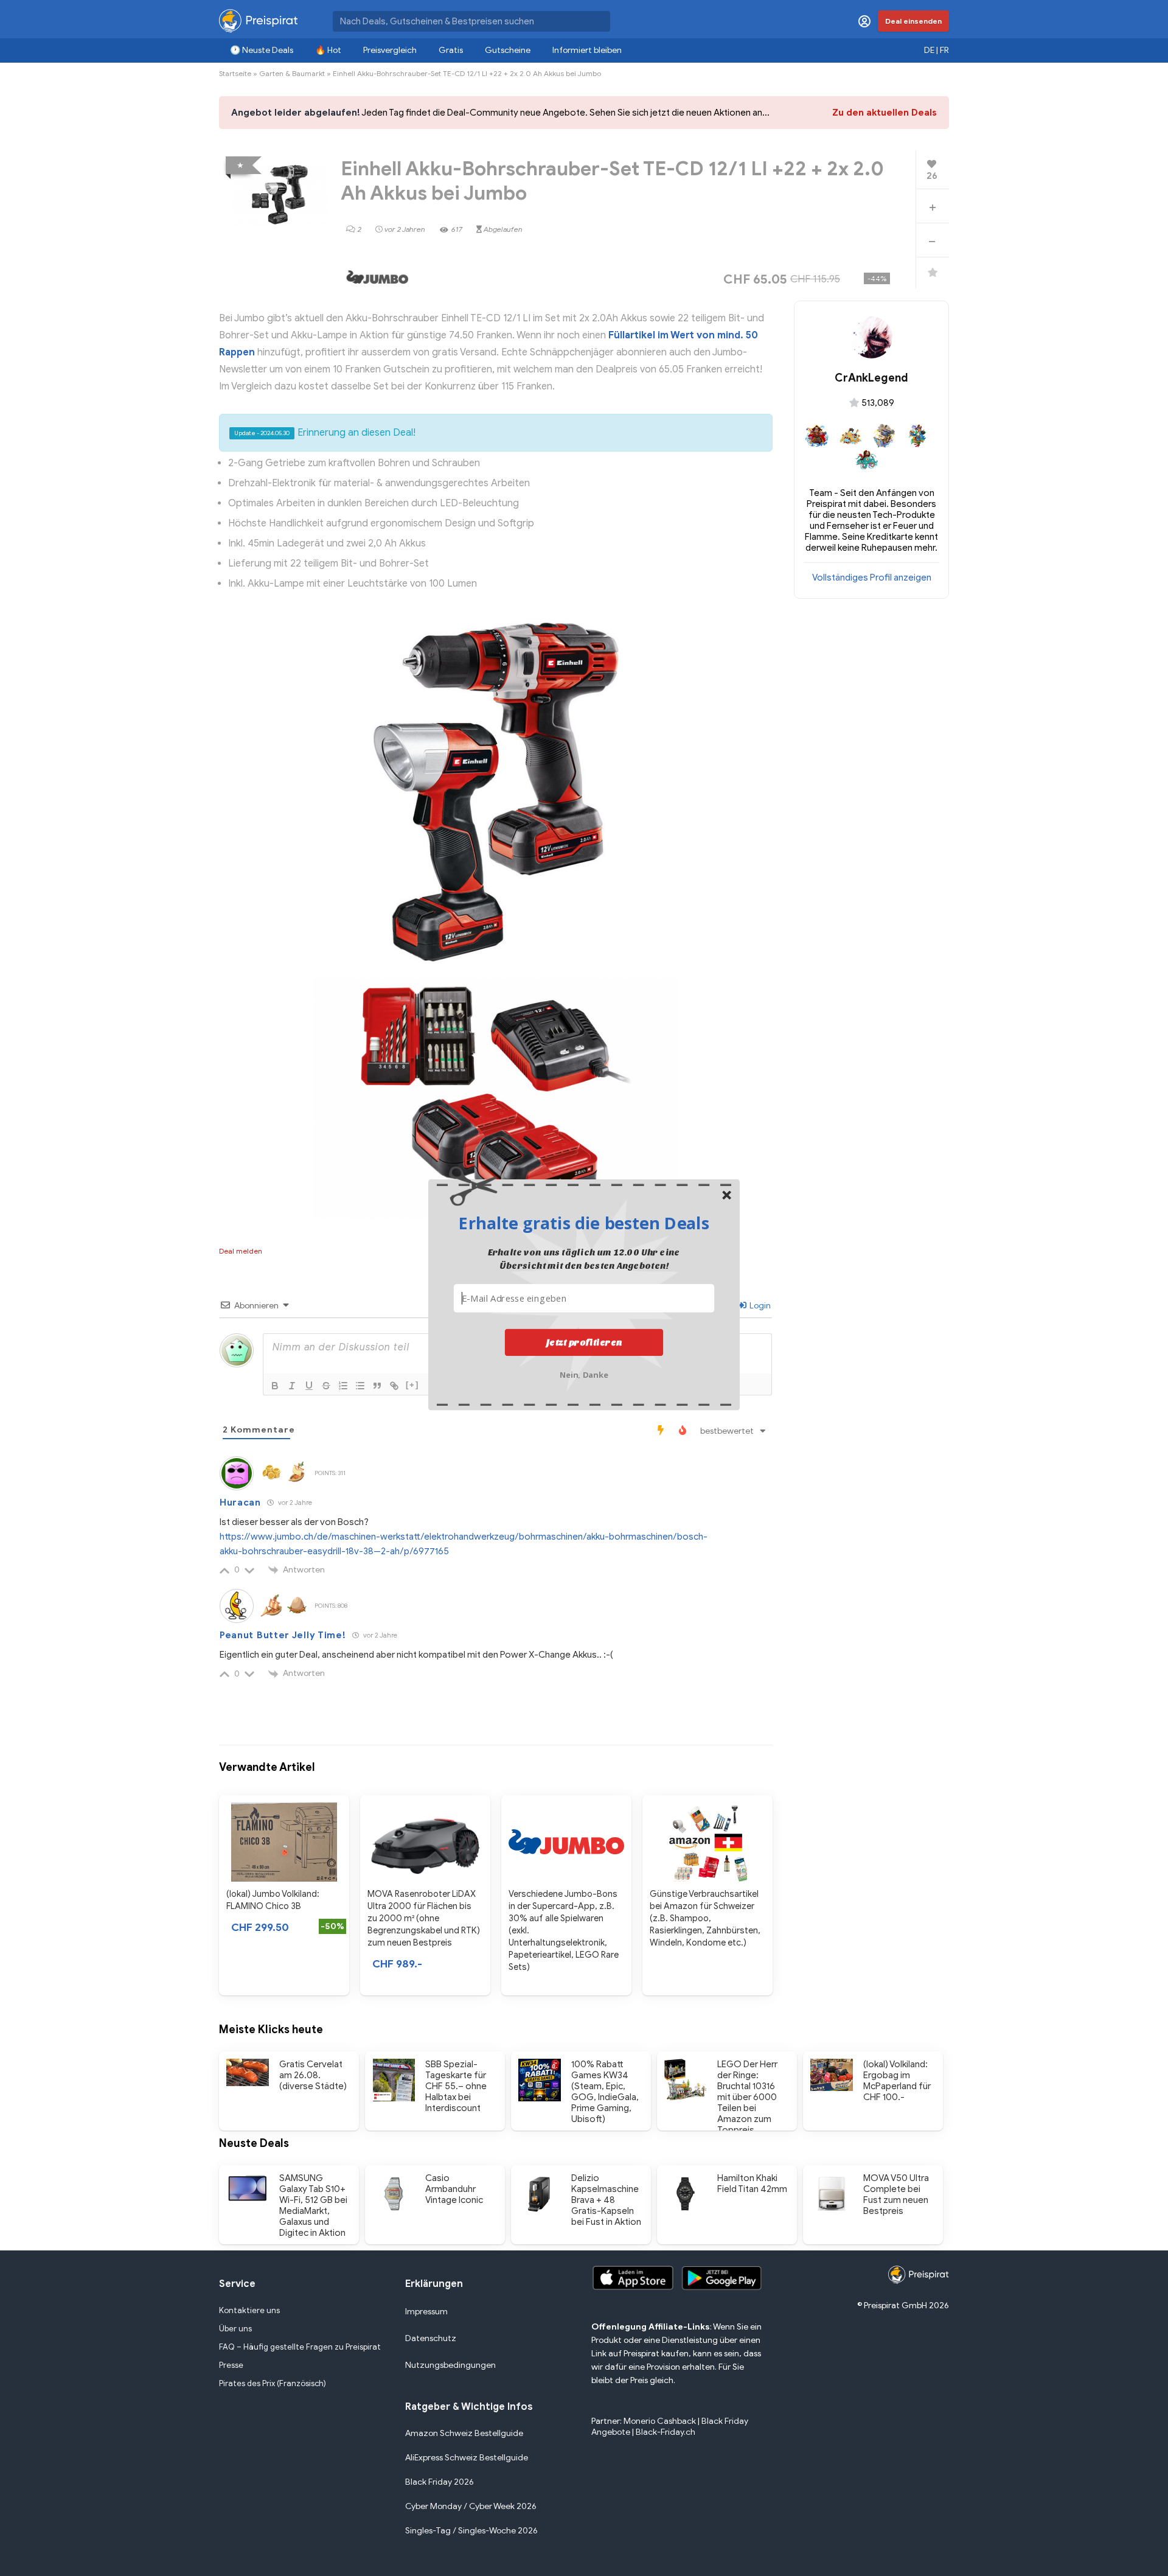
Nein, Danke (584, 1373)
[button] (584, 1223)
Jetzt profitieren (584, 1342)
